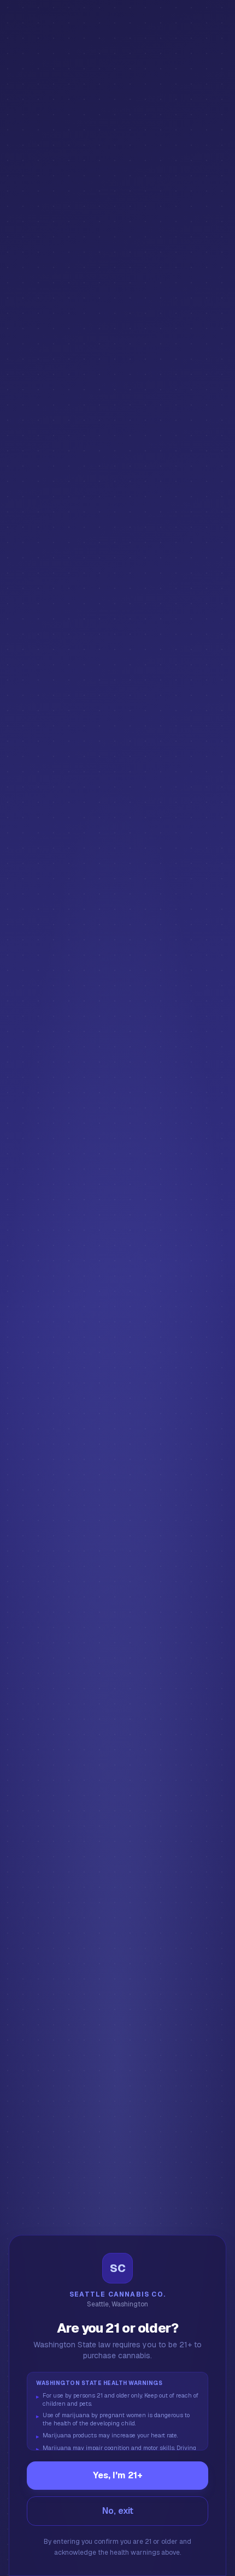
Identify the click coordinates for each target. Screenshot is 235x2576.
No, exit (118, 2511)
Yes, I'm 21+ (118, 2475)
